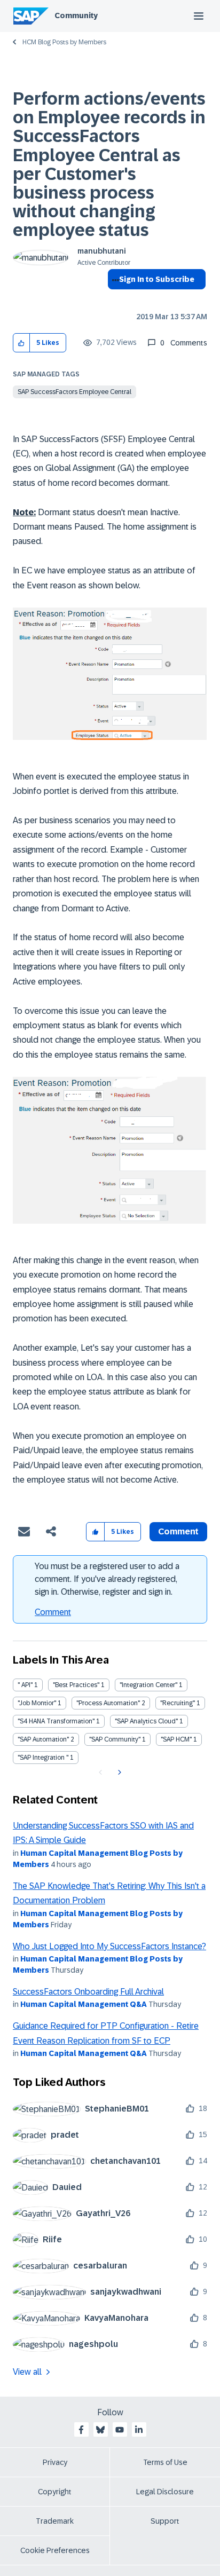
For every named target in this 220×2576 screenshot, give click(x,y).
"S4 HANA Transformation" (56, 1721)
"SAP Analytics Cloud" (146, 1721)
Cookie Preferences (55, 2550)
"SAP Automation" (43, 1739)
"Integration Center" (148, 1685)
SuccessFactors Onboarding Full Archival (88, 1992)
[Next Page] (118, 1773)
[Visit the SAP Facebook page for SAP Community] (81, 2430)
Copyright (55, 2492)
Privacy (55, 2462)
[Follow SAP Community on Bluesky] (100, 2430)
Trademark (55, 2521)
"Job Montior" (37, 1703)
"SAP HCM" (176, 1739)
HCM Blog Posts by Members (64, 42)
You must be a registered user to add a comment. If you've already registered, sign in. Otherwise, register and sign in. (107, 1579)
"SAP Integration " (43, 1758)
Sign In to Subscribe (157, 279)
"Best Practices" (76, 1685)
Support (165, 2521)
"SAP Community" (115, 1739)
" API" (25, 1685)
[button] (22, 343)
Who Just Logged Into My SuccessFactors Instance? (109, 1946)
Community (76, 15)
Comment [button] (178, 1531)
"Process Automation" (108, 1703)
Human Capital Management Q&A (84, 2004)
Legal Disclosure (165, 2492)
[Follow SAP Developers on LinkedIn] (139, 2430)
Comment (53, 1612)
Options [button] (113, 298)
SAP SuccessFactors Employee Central (74, 392)
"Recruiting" (178, 1703)
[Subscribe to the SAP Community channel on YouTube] (120, 2430)
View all (27, 2372)
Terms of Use (165, 2462)
